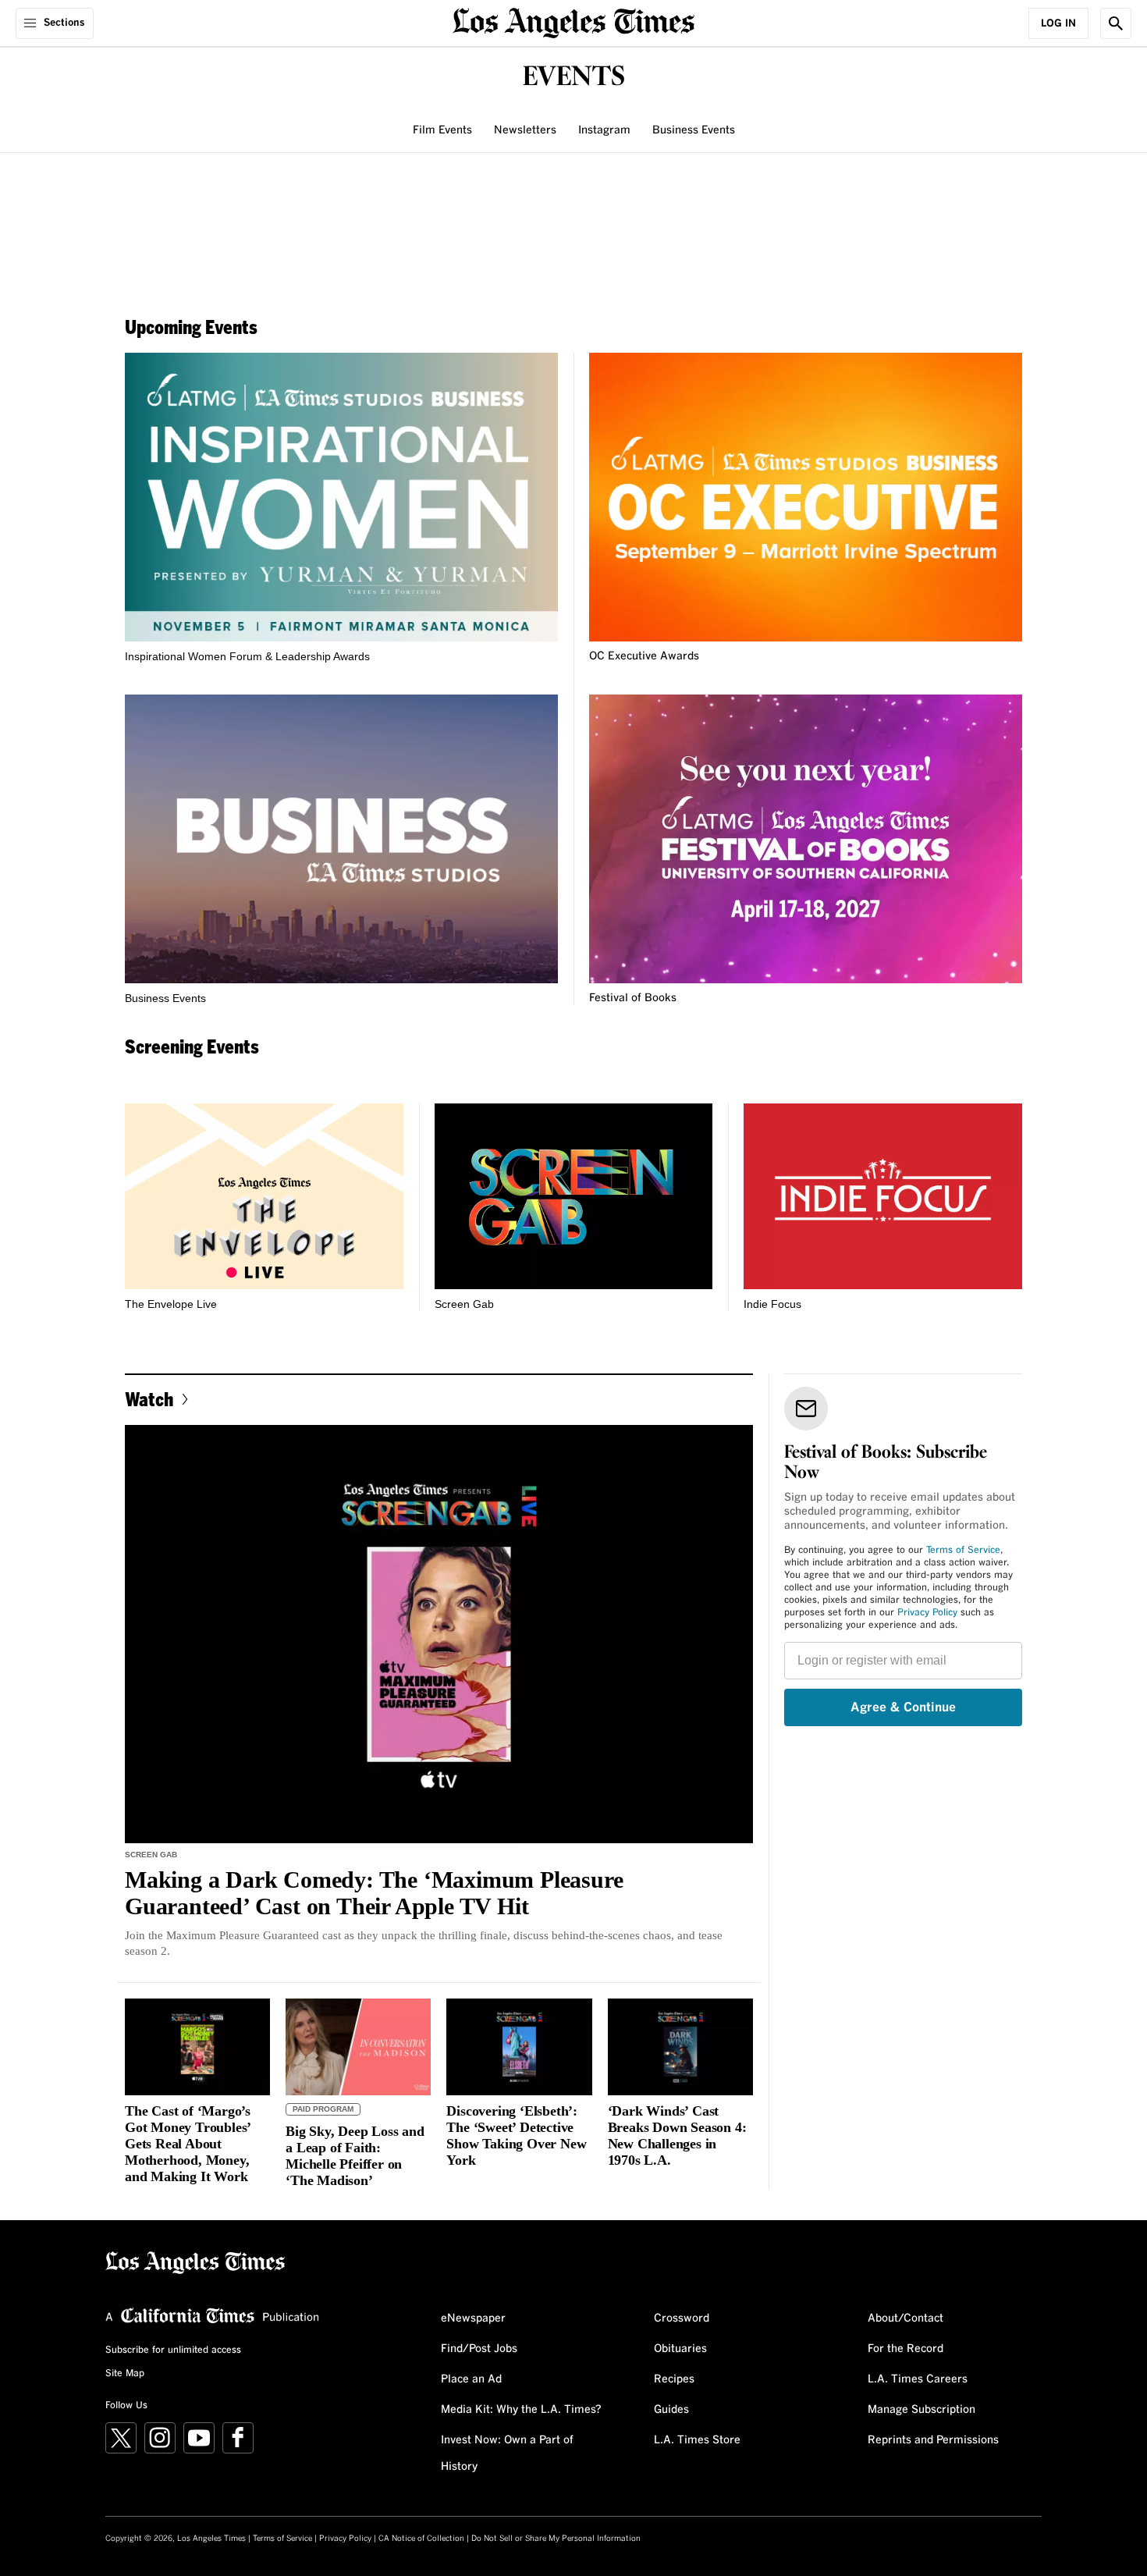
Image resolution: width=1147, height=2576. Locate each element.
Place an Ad (471, 2379)
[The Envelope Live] (264, 1196)
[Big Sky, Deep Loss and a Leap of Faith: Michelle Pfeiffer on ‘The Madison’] (358, 2047)
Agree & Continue (903, 1707)
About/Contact (906, 2318)
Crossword (682, 2318)
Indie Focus (772, 1304)
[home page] (573, 21)
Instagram (604, 130)
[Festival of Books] (806, 839)
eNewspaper (473, 2318)
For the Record (906, 2349)
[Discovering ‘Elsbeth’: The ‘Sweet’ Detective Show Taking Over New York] (519, 2047)
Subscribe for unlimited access (173, 2350)
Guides (671, 2410)
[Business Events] (341, 839)
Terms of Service (963, 1551)
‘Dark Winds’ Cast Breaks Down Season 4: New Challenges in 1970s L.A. (677, 2135)
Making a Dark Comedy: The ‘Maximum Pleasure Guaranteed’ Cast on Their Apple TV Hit (374, 1893)
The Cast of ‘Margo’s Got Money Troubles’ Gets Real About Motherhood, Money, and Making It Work (188, 2144)
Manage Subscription (922, 2410)
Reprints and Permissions (933, 2440)
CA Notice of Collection (421, 2539)
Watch (149, 1399)
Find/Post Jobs (479, 2349)
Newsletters (525, 130)
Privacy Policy (927, 1613)
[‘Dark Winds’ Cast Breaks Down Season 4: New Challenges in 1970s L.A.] (680, 2047)
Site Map (125, 2374)
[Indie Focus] (883, 1196)
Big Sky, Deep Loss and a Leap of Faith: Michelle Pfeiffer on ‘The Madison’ (355, 2156)
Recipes (674, 2379)
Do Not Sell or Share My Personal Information (556, 2539)
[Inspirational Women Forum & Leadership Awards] (341, 497)
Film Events (442, 130)
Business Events (694, 130)
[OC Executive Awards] (806, 497)
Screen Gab (464, 1304)
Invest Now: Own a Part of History (507, 2453)
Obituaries (680, 2349)
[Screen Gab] (574, 1196)
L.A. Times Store (697, 2440)
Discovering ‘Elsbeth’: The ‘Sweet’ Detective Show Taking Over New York (516, 2135)
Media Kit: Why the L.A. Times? (521, 2410)
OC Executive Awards (644, 656)
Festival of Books (633, 998)
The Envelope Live (171, 1304)
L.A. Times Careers (918, 2379)
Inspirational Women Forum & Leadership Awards (247, 656)
